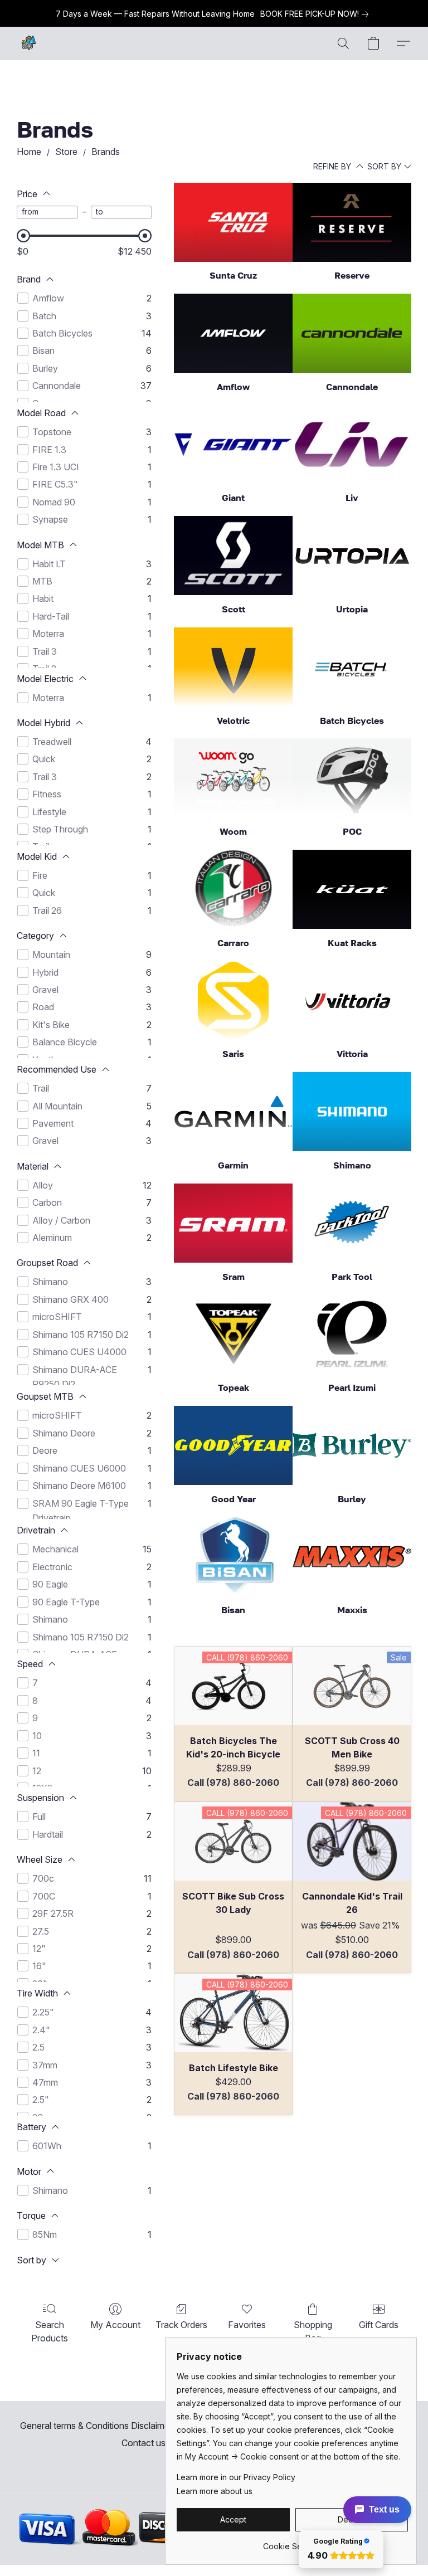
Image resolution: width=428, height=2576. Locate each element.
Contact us (144, 2443)
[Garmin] (233, 1112)
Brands (106, 152)
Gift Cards (379, 2325)
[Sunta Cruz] (233, 222)
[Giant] (233, 445)
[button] (29, 43)
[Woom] (233, 778)
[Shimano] (352, 1112)
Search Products (50, 2331)
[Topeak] (233, 1334)
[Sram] (233, 1223)
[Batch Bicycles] (352, 667)
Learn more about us (215, 2491)
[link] (317, 14)
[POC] (352, 778)
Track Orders (181, 2325)
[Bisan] (233, 1557)
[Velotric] (233, 667)
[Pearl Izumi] (352, 1334)
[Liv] (352, 445)
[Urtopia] (352, 556)
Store (66, 152)
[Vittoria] (352, 1001)
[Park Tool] (352, 1223)
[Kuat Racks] (352, 889)
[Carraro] (233, 889)
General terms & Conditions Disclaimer (96, 2426)
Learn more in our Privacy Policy (236, 2477)
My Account (115, 2325)
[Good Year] (233, 1445)
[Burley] (352, 1445)
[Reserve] (352, 222)
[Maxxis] (352, 1557)
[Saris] (233, 1001)
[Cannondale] (352, 333)
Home (29, 152)
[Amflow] (233, 333)
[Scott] (233, 556)
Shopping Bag (313, 2331)
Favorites (247, 2325)
